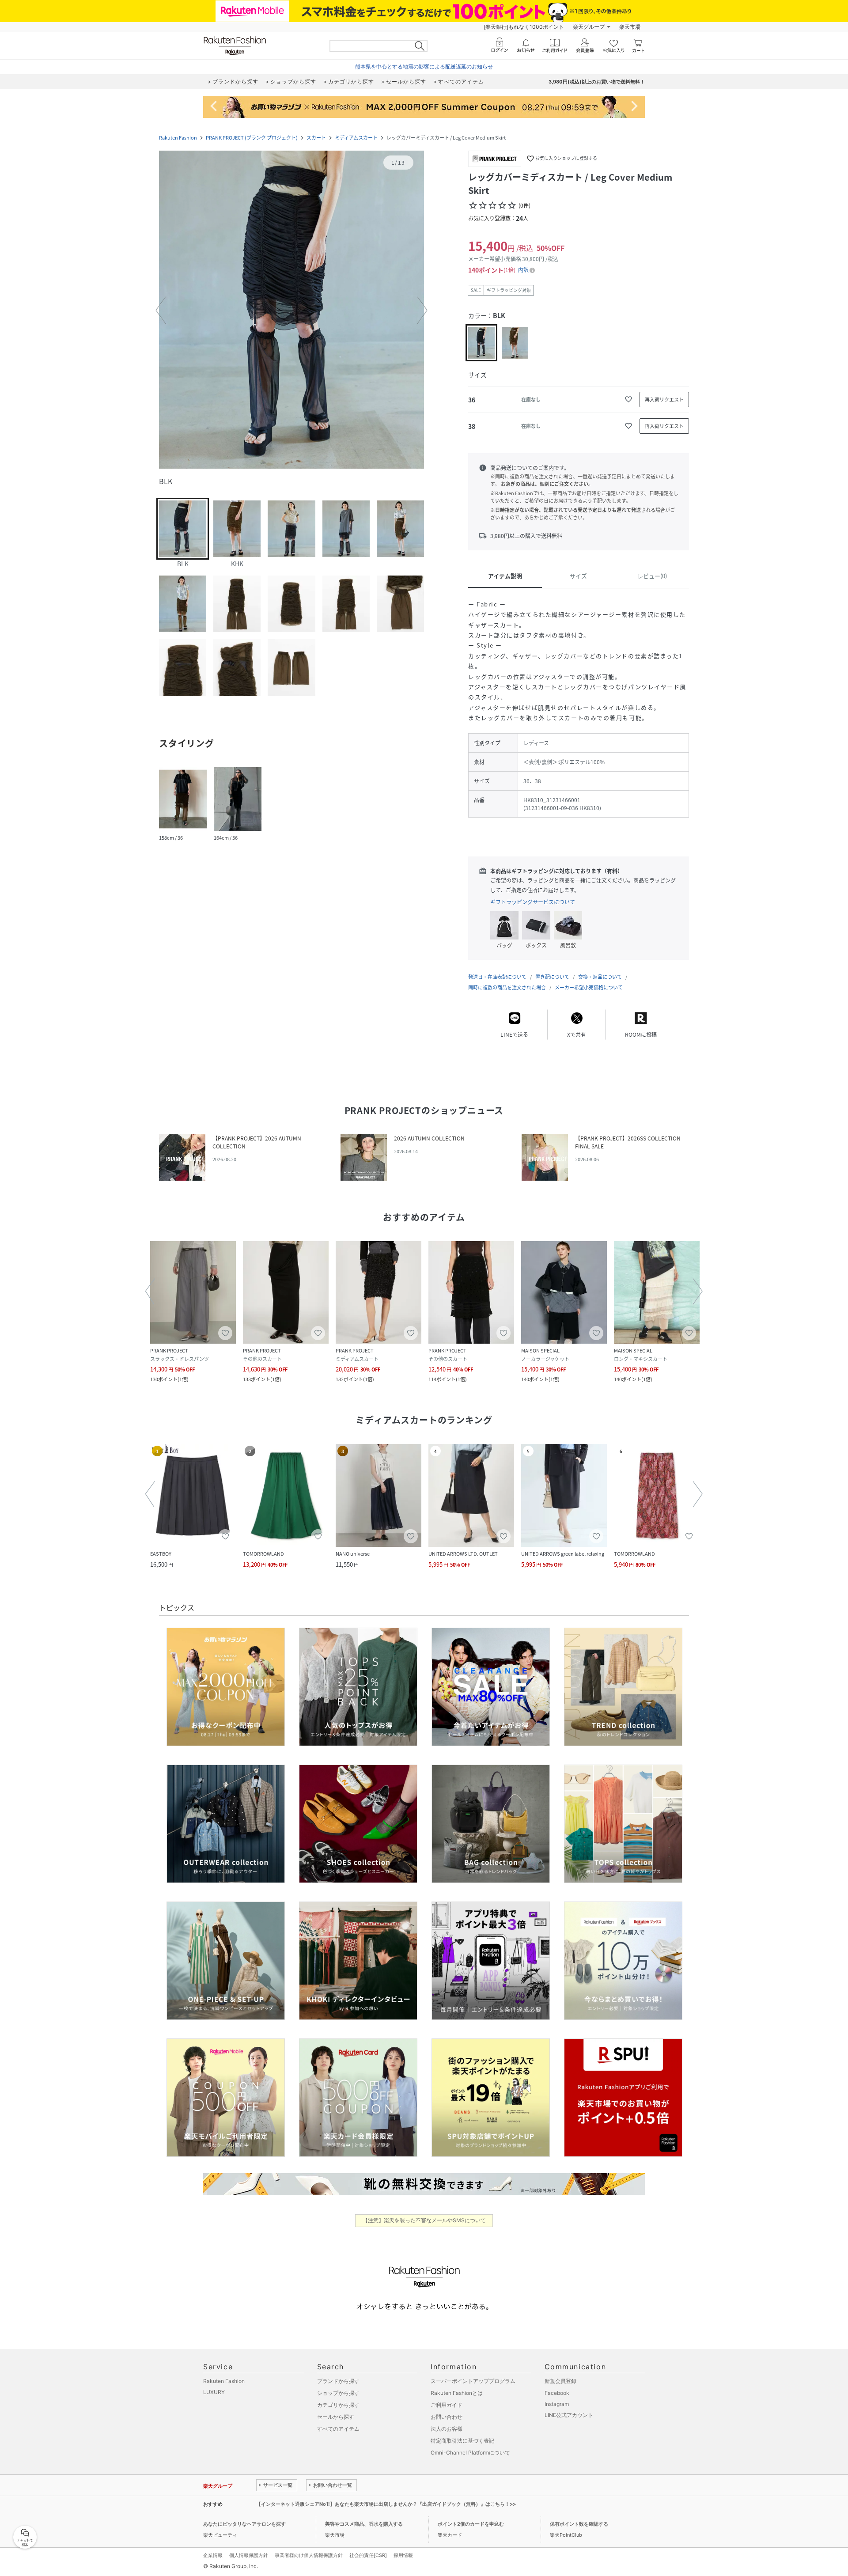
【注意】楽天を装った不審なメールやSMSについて (424, 2220)
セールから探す (336, 2417)
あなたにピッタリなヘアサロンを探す (244, 2524)
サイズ (578, 576)
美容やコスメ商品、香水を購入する (364, 2524)
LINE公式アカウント (569, 2415)
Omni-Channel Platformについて (470, 2453)
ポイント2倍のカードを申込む (471, 2524)
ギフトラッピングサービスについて (533, 902)
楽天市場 (630, 27)
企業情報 (213, 2555)
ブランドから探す (338, 2381)
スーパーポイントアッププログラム (473, 2381)
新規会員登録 (560, 2381)
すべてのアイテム (338, 2429)
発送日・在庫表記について (497, 977)
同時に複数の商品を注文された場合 (507, 987)
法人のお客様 (447, 2429)
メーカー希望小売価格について (589, 987)
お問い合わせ (447, 2417)
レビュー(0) (652, 576)
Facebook (557, 2393)
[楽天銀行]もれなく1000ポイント (524, 27)
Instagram (557, 2404)
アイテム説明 (505, 576)
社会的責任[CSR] (368, 2555)
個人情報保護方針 (249, 2555)
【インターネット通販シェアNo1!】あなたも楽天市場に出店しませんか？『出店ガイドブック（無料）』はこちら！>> (386, 2504)
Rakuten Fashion (178, 138)
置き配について (552, 977)
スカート (316, 138)
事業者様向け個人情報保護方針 (309, 2555)
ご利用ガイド (447, 2405)
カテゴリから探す (338, 2405)
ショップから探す (338, 2393)
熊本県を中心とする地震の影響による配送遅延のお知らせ (424, 66)
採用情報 (403, 2555)
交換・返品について (600, 977)
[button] (291, 311)
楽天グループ (589, 27)
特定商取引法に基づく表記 (462, 2441)
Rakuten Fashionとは (457, 2393)
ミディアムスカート (356, 138)
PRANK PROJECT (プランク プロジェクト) (252, 138)
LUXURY (214, 2392)
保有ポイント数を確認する (579, 2524)
